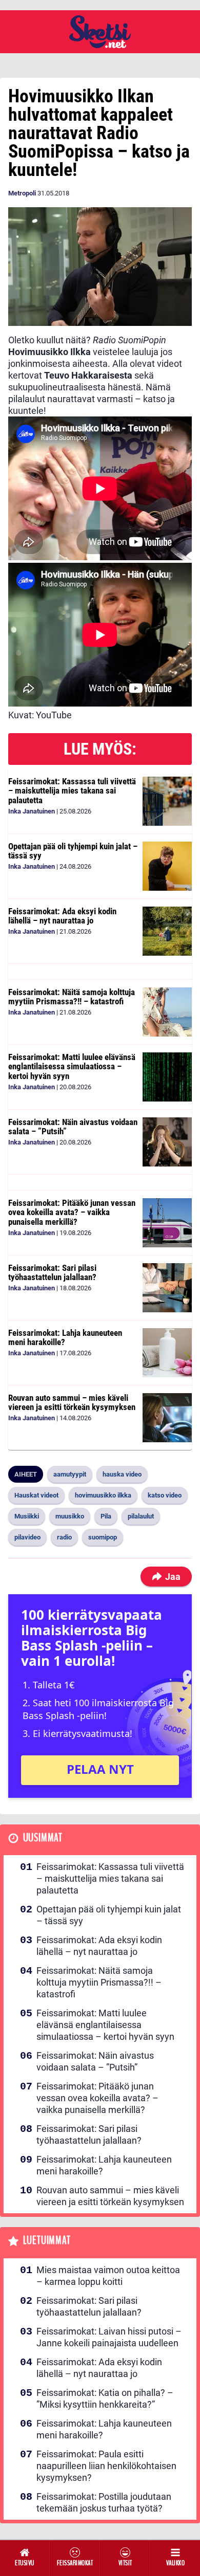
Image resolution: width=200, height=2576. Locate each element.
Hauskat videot (36, 1495)
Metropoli (22, 193)
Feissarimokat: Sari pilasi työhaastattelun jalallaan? (52, 1273)
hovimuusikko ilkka (103, 1495)
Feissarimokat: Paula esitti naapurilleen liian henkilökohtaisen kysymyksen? (106, 2466)
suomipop (103, 1537)
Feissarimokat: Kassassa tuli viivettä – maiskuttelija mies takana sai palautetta (72, 791)
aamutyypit (70, 1474)
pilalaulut (141, 1516)
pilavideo (27, 1537)
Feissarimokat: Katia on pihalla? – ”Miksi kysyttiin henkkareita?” (105, 2398)
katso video (165, 1495)
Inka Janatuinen (32, 811)
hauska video (122, 1474)
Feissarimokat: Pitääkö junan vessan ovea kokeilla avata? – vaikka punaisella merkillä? (72, 1212)
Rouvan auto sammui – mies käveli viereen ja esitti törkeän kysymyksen (72, 1403)
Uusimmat (43, 1838)
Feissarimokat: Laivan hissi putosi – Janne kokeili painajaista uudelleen (109, 2337)
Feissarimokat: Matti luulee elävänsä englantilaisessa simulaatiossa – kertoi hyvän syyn (72, 1066)
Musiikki (27, 1516)
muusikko (70, 1516)
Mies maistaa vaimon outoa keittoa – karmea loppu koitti (108, 2276)
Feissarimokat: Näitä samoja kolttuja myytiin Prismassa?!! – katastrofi (72, 997)
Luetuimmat (47, 2241)
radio (64, 1537)
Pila (106, 1516)
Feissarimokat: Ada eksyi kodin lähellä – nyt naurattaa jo (62, 916)
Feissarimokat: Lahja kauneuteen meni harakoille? (65, 1338)
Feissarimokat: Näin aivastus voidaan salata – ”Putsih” (73, 1127)
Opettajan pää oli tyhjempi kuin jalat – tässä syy (73, 851)
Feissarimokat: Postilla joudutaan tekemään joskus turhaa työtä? (104, 2502)
